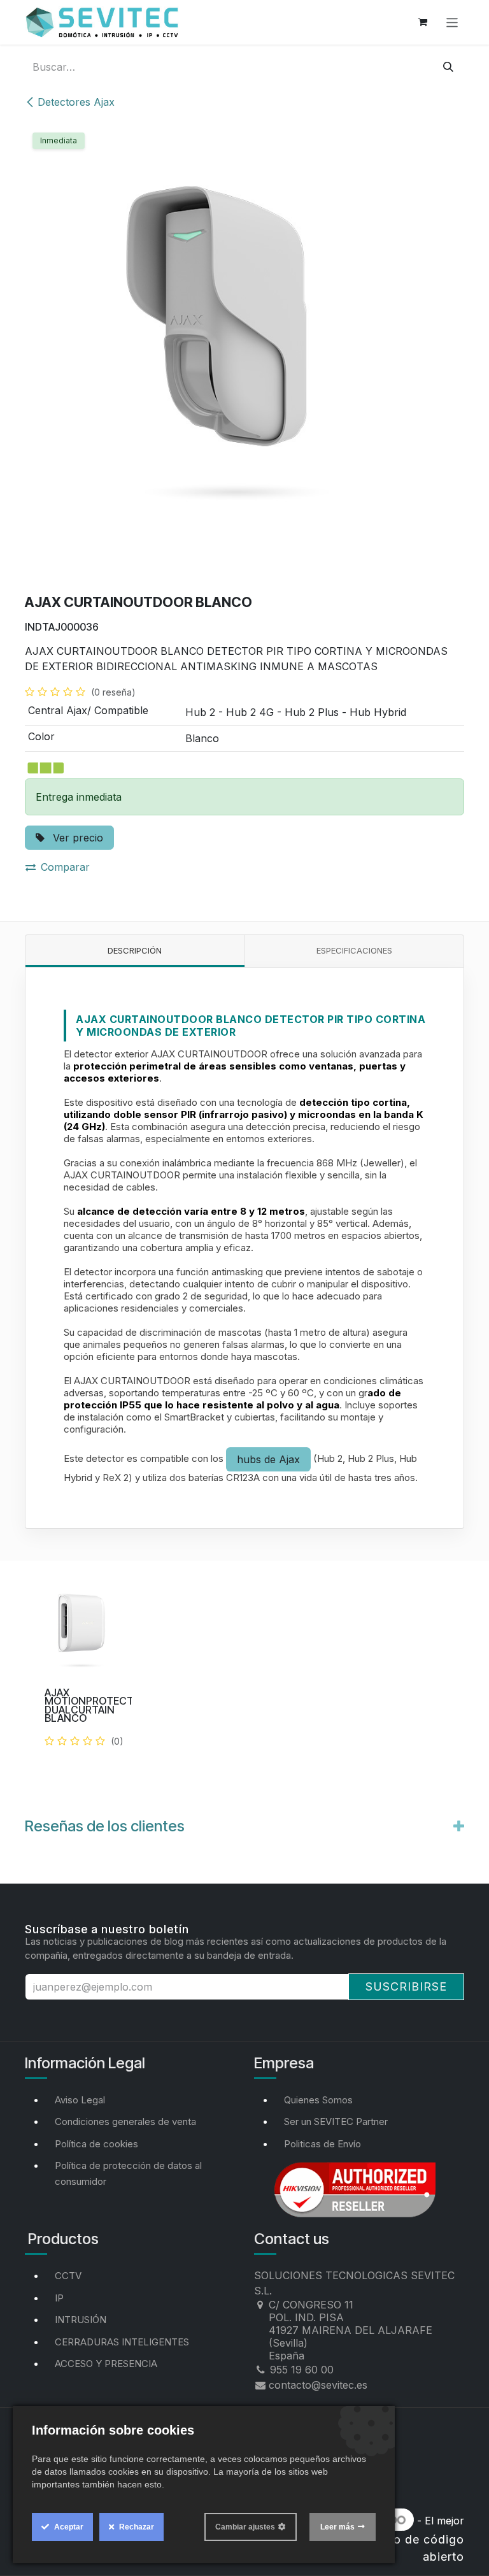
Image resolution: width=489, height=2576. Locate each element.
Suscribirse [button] (406, 1986)
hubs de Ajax (268, 1459)
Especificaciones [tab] (354, 950)
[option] (244, 1680)
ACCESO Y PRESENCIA (106, 2364)
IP (59, 2298)
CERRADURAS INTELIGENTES (122, 2342)
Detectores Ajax (76, 102)
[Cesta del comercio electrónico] (423, 22)
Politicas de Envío (322, 2144)
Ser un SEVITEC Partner (336, 2122)
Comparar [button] (65, 867)
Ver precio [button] (76, 838)
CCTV (68, 2276)
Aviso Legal (80, 2100)
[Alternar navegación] (452, 22)
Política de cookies (96, 2144)
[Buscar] (448, 67)
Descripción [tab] (135, 950)
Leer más (337, 2527)
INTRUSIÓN (81, 2320)
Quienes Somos (318, 2100)
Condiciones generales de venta (125, 2122)
